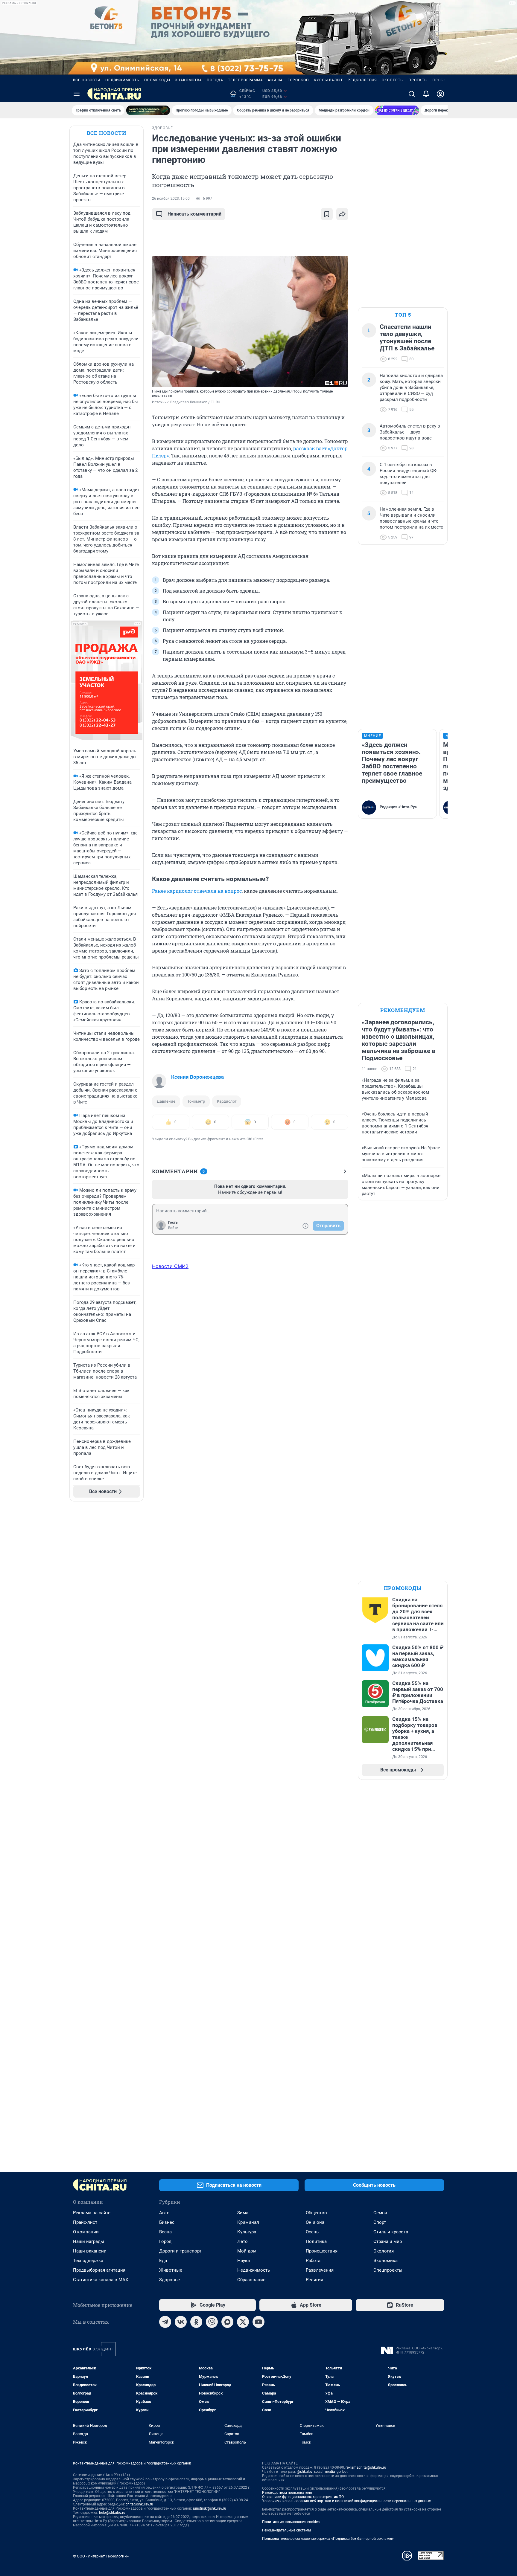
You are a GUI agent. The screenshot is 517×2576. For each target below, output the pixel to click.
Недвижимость (122, 80)
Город (165, 2241)
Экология (384, 2251)
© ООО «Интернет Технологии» (101, 2556)
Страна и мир (388, 2241)
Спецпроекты (388, 2270)
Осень (312, 2232)
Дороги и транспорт (180, 2251)
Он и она (315, 2222)
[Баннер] (148, 110)
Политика (316, 2241)
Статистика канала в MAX (101, 2280)
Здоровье (169, 2280)
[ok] (196, 2322)
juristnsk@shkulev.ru (210, 2508)
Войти (173, 1228)
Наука (244, 2261)
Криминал (248, 2222)
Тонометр (196, 1101)
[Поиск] (412, 94)
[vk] (181, 2322)
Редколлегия (362, 80)
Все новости (87, 80)
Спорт (380, 2222)
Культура (247, 2232)
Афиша (275, 80)
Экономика (386, 2261)
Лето (242, 2241)
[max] (227, 2322)
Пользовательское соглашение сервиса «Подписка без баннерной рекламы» (328, 2539)
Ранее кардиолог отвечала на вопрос (197, 891)
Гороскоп (298, 80)
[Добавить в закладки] (327, 214)
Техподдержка (88, 2261)
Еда (163, 2261)
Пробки (441, 80)
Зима (243, 2213)
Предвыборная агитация (99, 2270)
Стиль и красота (391, 2232)
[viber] (212, 2322)
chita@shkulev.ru (139, 2504)
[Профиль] (440, 94)
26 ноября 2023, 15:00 (171, 199)
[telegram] (165, 2322)
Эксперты (393, 80)
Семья (380, 2213)
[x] (243, 2322)
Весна (165, 2232)
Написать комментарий (194, 214)
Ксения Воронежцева (197, 1077)
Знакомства (188, 80)
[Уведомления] (426, 94)
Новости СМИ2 (170, 1266)
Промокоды (157, 80)
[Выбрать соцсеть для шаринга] (342, 214)
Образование (251, 2280)
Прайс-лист (85, 2222)
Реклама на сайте (92, 2213)
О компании (86, 2232)
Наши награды (89, 2241)
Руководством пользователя (287, 2493)
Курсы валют (328, 80)
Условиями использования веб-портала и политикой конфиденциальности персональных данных (346, 2501)
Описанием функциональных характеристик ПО (303, 2497)
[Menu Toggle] (77, 94)
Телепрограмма (245, 80)
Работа (313, 2261)
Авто (164, 2213)
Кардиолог (227, 1101)
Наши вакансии (90, 2251)
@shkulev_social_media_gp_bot (322, 2472)
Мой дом (247, 2251)
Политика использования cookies (291, 2522)
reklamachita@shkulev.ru (366, 2467)
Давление (166, 1101)
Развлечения (320, 2270)
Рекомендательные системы (286, 2530)
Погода (215, 80)
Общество (316, 2213)
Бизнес (167, 2222)
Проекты (418, 80)
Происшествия (322, 2251)
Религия (314, 2280)
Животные (171, 2270)
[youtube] (258, 2322)
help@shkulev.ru (112, 2513)
